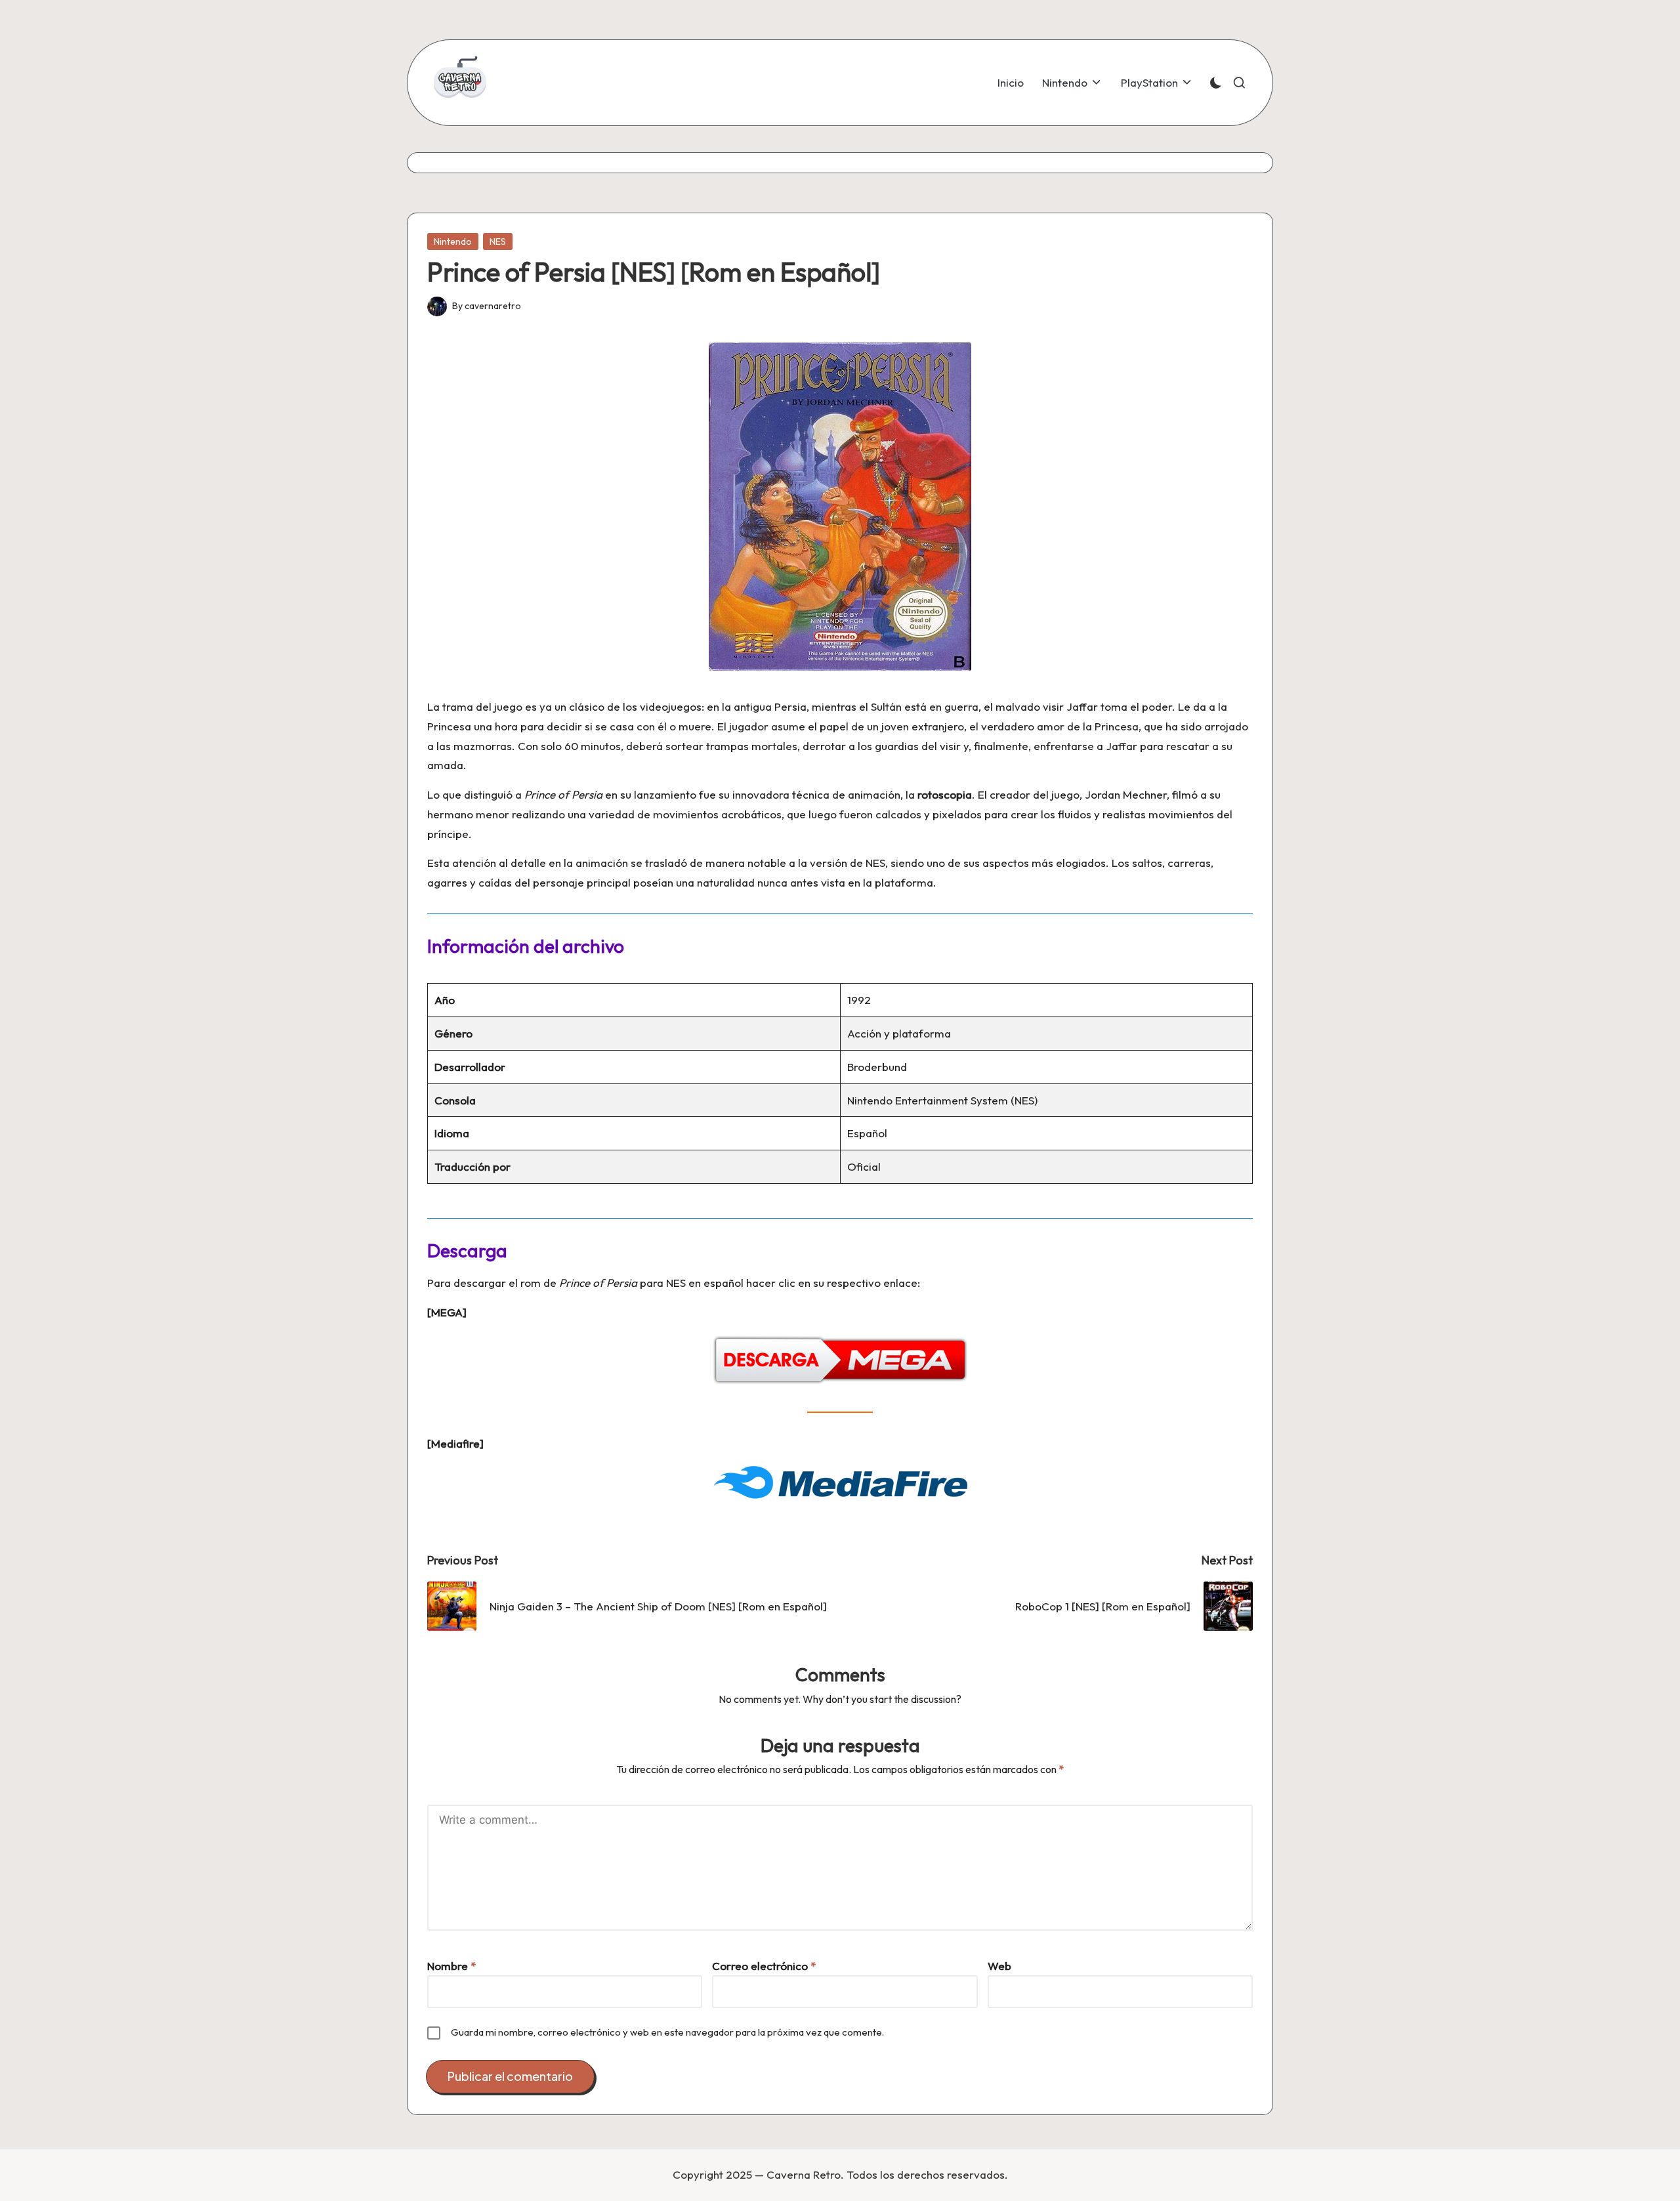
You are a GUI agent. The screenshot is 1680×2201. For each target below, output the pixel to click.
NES (498, 241)
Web (999, 1966)
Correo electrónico (764, 1966)
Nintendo (453, 241)
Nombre (451, 1966)
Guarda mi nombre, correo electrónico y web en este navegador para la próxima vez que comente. (667, 2032)
